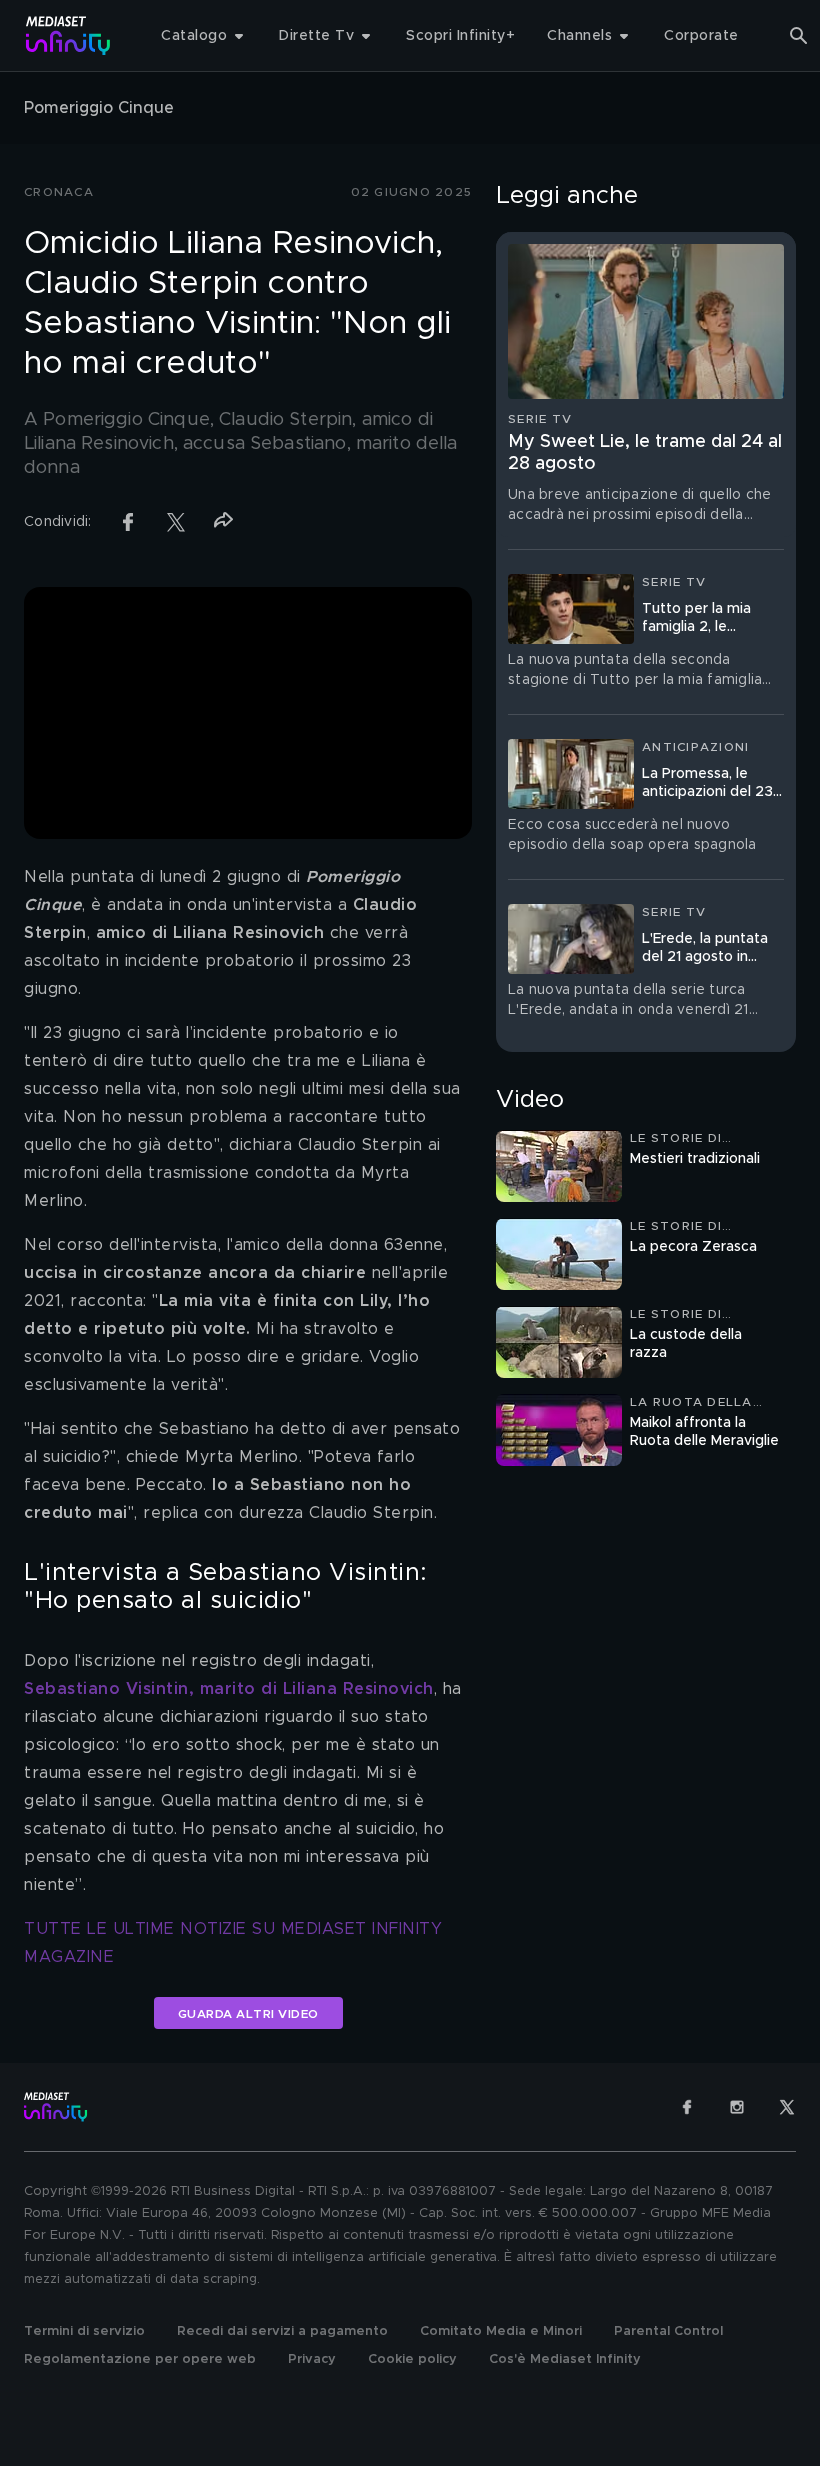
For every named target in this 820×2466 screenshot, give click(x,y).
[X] (787, 2107)
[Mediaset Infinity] (68, 35)
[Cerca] (799, 36)
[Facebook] (687, 2107)
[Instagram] (737, 2107)
